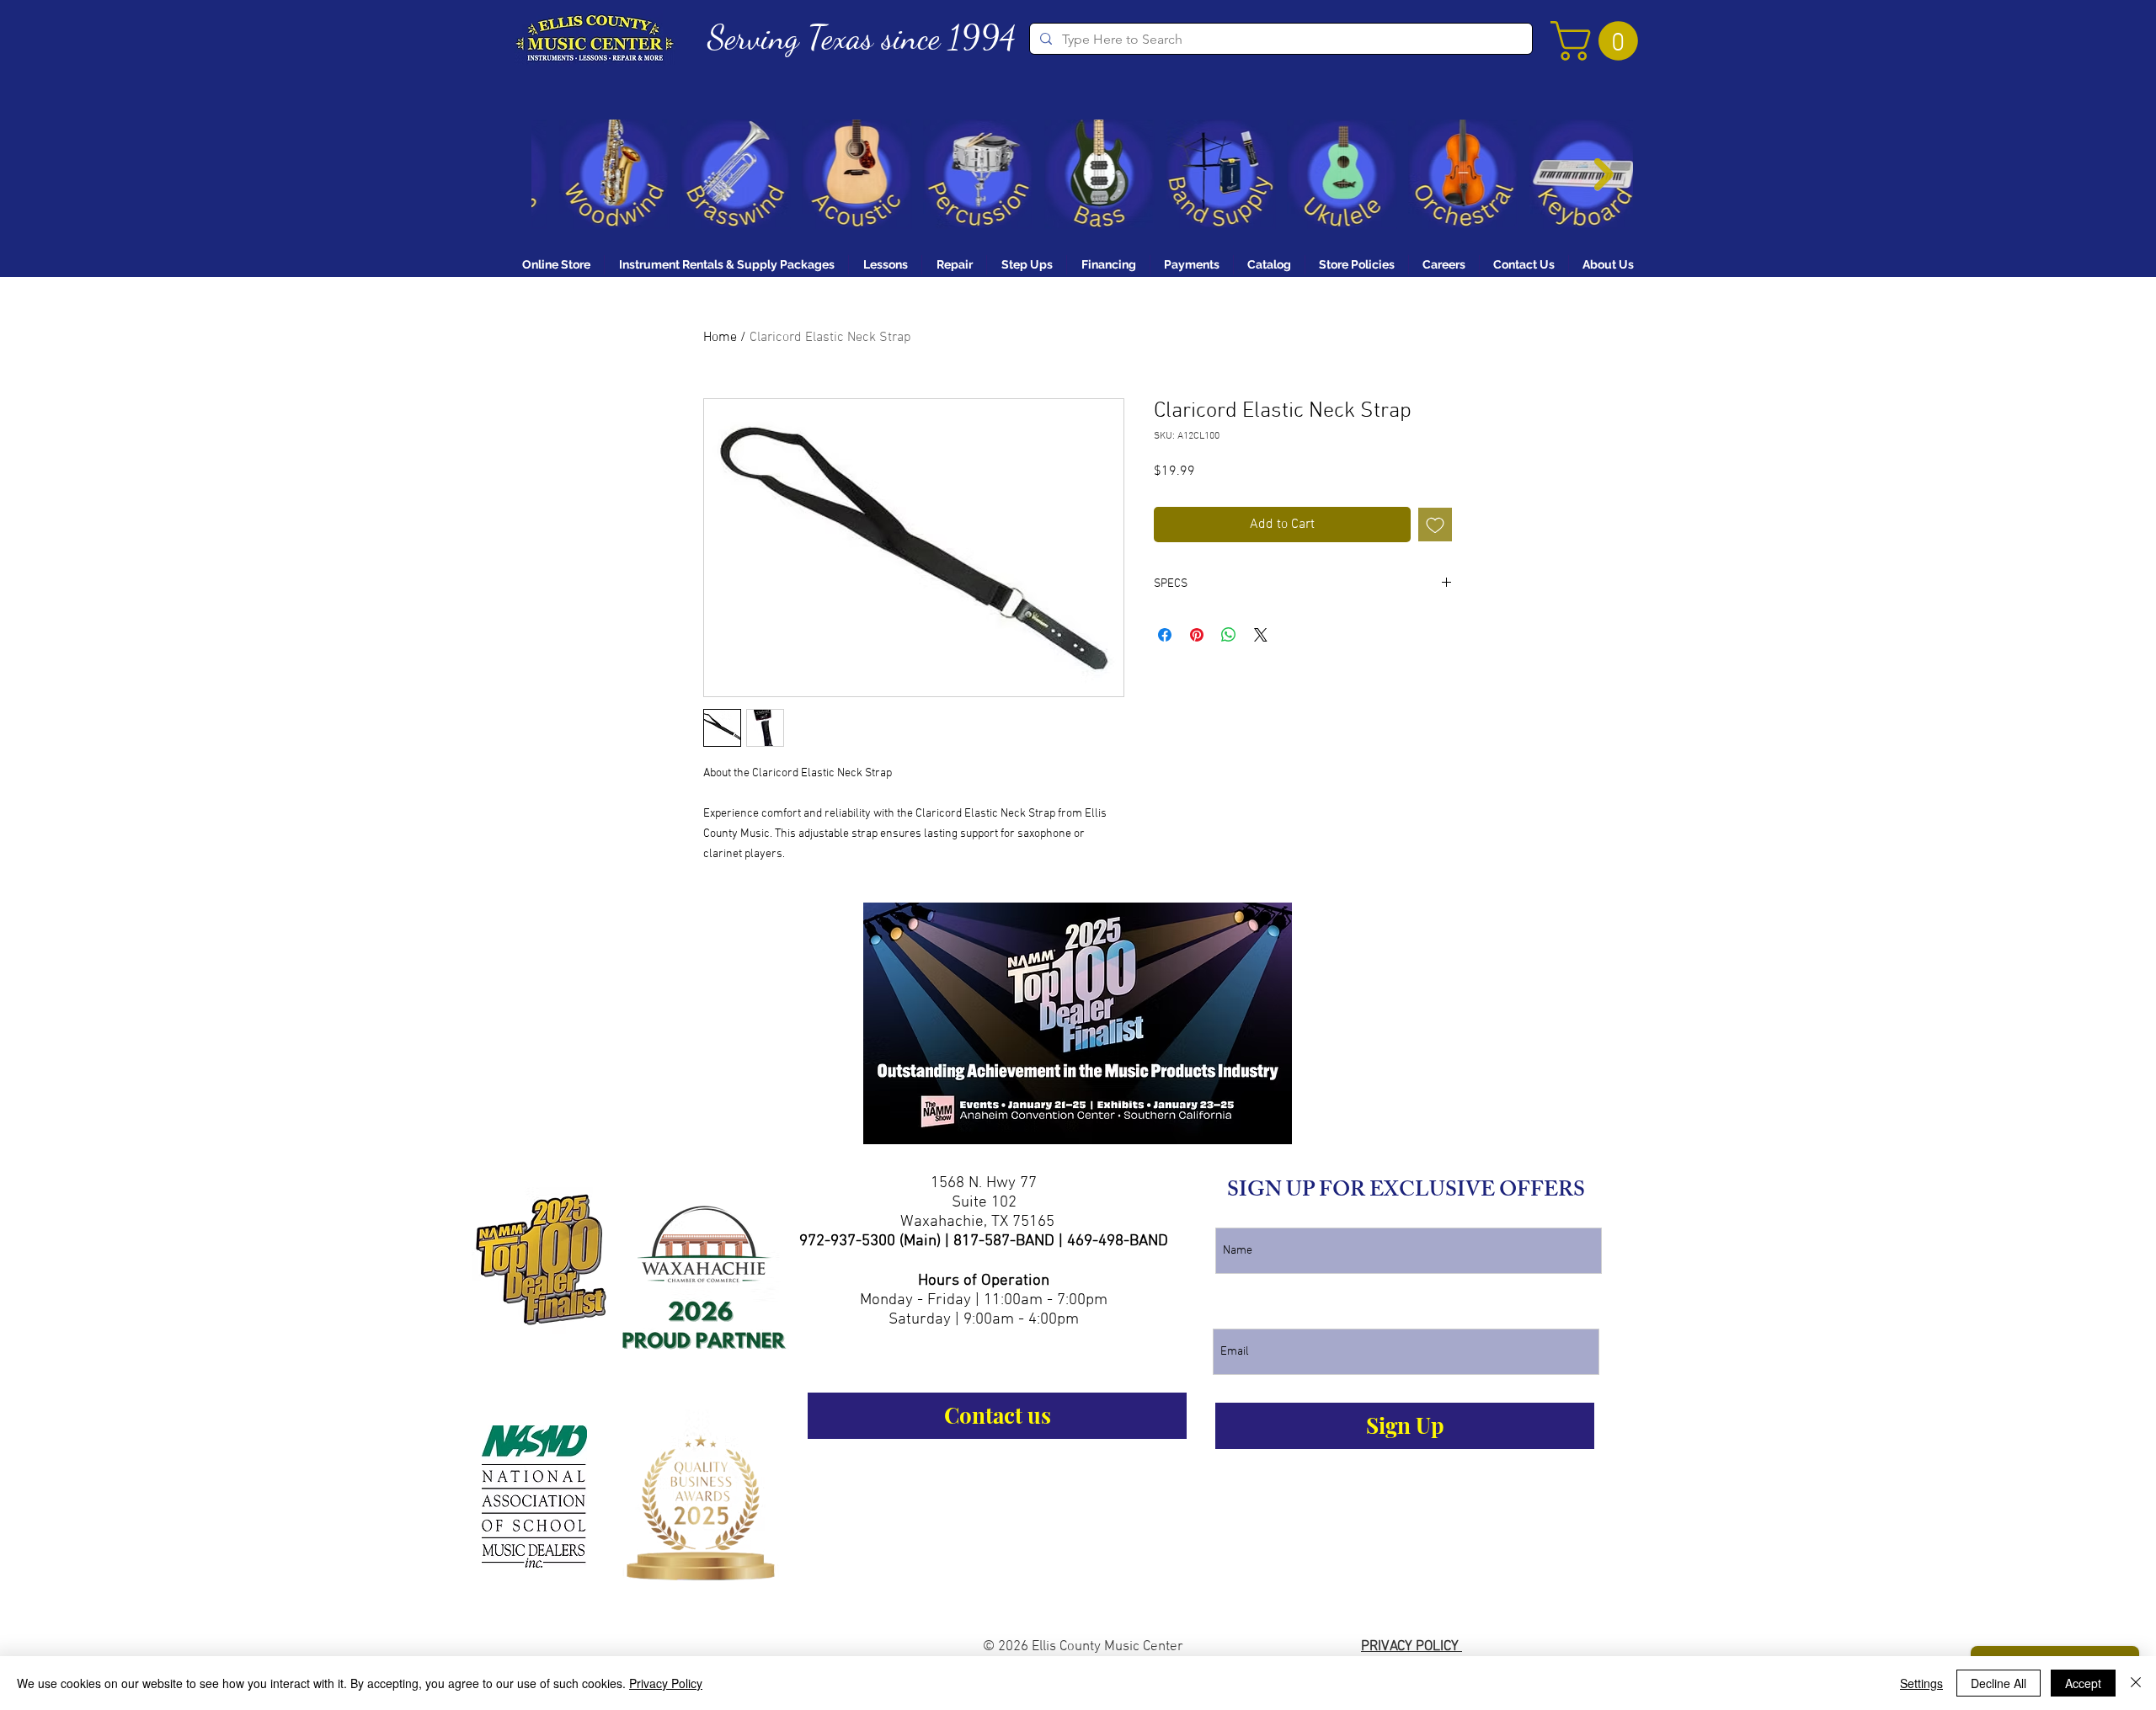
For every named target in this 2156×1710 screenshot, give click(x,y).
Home (720, 338)
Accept (2083, 1683)
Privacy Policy (666, 1683)
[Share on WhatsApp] (1229, 635)
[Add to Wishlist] (1435, 525)
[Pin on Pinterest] (1197, 635)
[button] (1599, 41)
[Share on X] (1261, 635)
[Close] (2136, 1683)
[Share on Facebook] (1165, 635)
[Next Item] (1604, 175)
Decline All (1999, 1683)
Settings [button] (1921, 1683)
